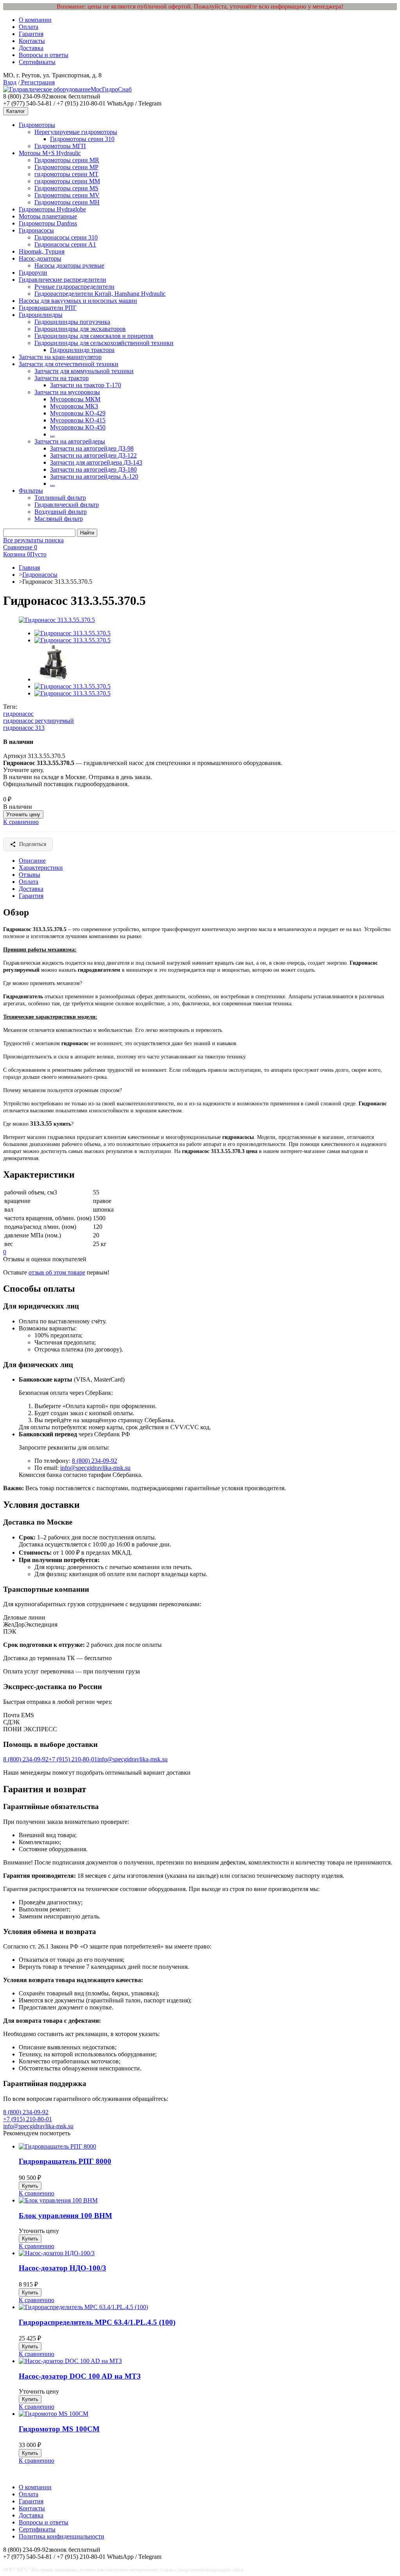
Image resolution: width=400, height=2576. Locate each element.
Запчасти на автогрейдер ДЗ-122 (93, 455)
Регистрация (37, 82)
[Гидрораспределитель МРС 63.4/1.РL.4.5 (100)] (83, 2307)
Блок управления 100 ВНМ (65, 2216)
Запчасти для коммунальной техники (84, 371)
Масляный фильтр (59, 519)
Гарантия (31, 34)
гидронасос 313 (24, 728)
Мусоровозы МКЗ (74, 406)
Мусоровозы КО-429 (78, 413)
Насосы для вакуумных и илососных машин (78, 301)
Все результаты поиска (33, 540)
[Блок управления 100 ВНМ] (58, 2200)
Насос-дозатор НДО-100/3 (62, 2268)
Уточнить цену (23, 814)
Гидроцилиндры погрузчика (72, 322)
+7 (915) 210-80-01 (73, 1759)
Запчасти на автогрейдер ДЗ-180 (93, 469)
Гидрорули (33, 273)
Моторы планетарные (48, 216)
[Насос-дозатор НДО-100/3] (57, 2253)
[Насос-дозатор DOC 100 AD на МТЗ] (70, 2361)
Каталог (16, 111)
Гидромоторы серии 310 (82, 139)
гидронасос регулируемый (38, 721)
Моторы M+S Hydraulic (50, 153)
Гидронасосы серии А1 (65, 244)
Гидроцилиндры (41, 315)
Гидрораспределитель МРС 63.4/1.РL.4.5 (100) (97, 2322)
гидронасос (18, 714)
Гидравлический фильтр (67, 505)
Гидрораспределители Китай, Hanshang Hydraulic (100, 294)
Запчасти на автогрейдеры (70, 441)
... (52, 434)
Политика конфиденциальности (62, 2536)
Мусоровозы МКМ (75, 399)
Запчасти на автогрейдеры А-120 (94, 476)
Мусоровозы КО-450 (78, 427)
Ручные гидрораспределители (74, 287)
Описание (32, 861)
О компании (35, 20)
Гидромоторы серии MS (66, 188)
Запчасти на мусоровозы (67, 392)
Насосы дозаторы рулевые (69, 265)
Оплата (29, 27)
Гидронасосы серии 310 (66, 237)
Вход (10, 82)
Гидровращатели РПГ (48, 308)
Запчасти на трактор (62, 378)
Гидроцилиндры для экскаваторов (80, 329)
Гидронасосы (36, 230)
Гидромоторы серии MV (67, 195)
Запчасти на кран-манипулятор (60, 357)
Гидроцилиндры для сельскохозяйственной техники (104, 343)
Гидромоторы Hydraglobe (52, 209)
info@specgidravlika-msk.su (95, 1468)
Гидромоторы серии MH (67, 202)
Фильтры (31, 491)
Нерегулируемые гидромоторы (76, 132)
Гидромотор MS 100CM (59, 2429)
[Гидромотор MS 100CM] (54, 2414)
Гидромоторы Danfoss (48, 223)
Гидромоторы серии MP (66, 167)
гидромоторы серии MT (66, 174)
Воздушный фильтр (61, 512)
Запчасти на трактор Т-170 (86, 385)
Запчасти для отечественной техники (69, 364)
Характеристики (41, 868)
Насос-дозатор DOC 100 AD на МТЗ (80, 2376)
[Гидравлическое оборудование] (47, 89)
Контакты (32, 41)
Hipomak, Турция (42, 251)
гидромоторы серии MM (67, 181)
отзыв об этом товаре (57, 1272)
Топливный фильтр (60, 498)
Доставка (31, 48)
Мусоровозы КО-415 (78, 420)
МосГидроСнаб (111, 89)
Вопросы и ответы (44, 55)
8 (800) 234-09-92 (95, 1461)
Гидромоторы (37, 125)
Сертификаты (37, 62)
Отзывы (29, 875)
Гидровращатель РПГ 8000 (65, 2161)
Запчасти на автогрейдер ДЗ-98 (92, 448)
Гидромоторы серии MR (67, 160)
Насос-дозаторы (40, 258)
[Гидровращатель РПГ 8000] (57, 2146)
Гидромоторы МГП (60, 146)
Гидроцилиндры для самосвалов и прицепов (94, 336)
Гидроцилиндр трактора (82, 350)
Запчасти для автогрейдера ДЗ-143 (96, 462)
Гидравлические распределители (62, 280)
